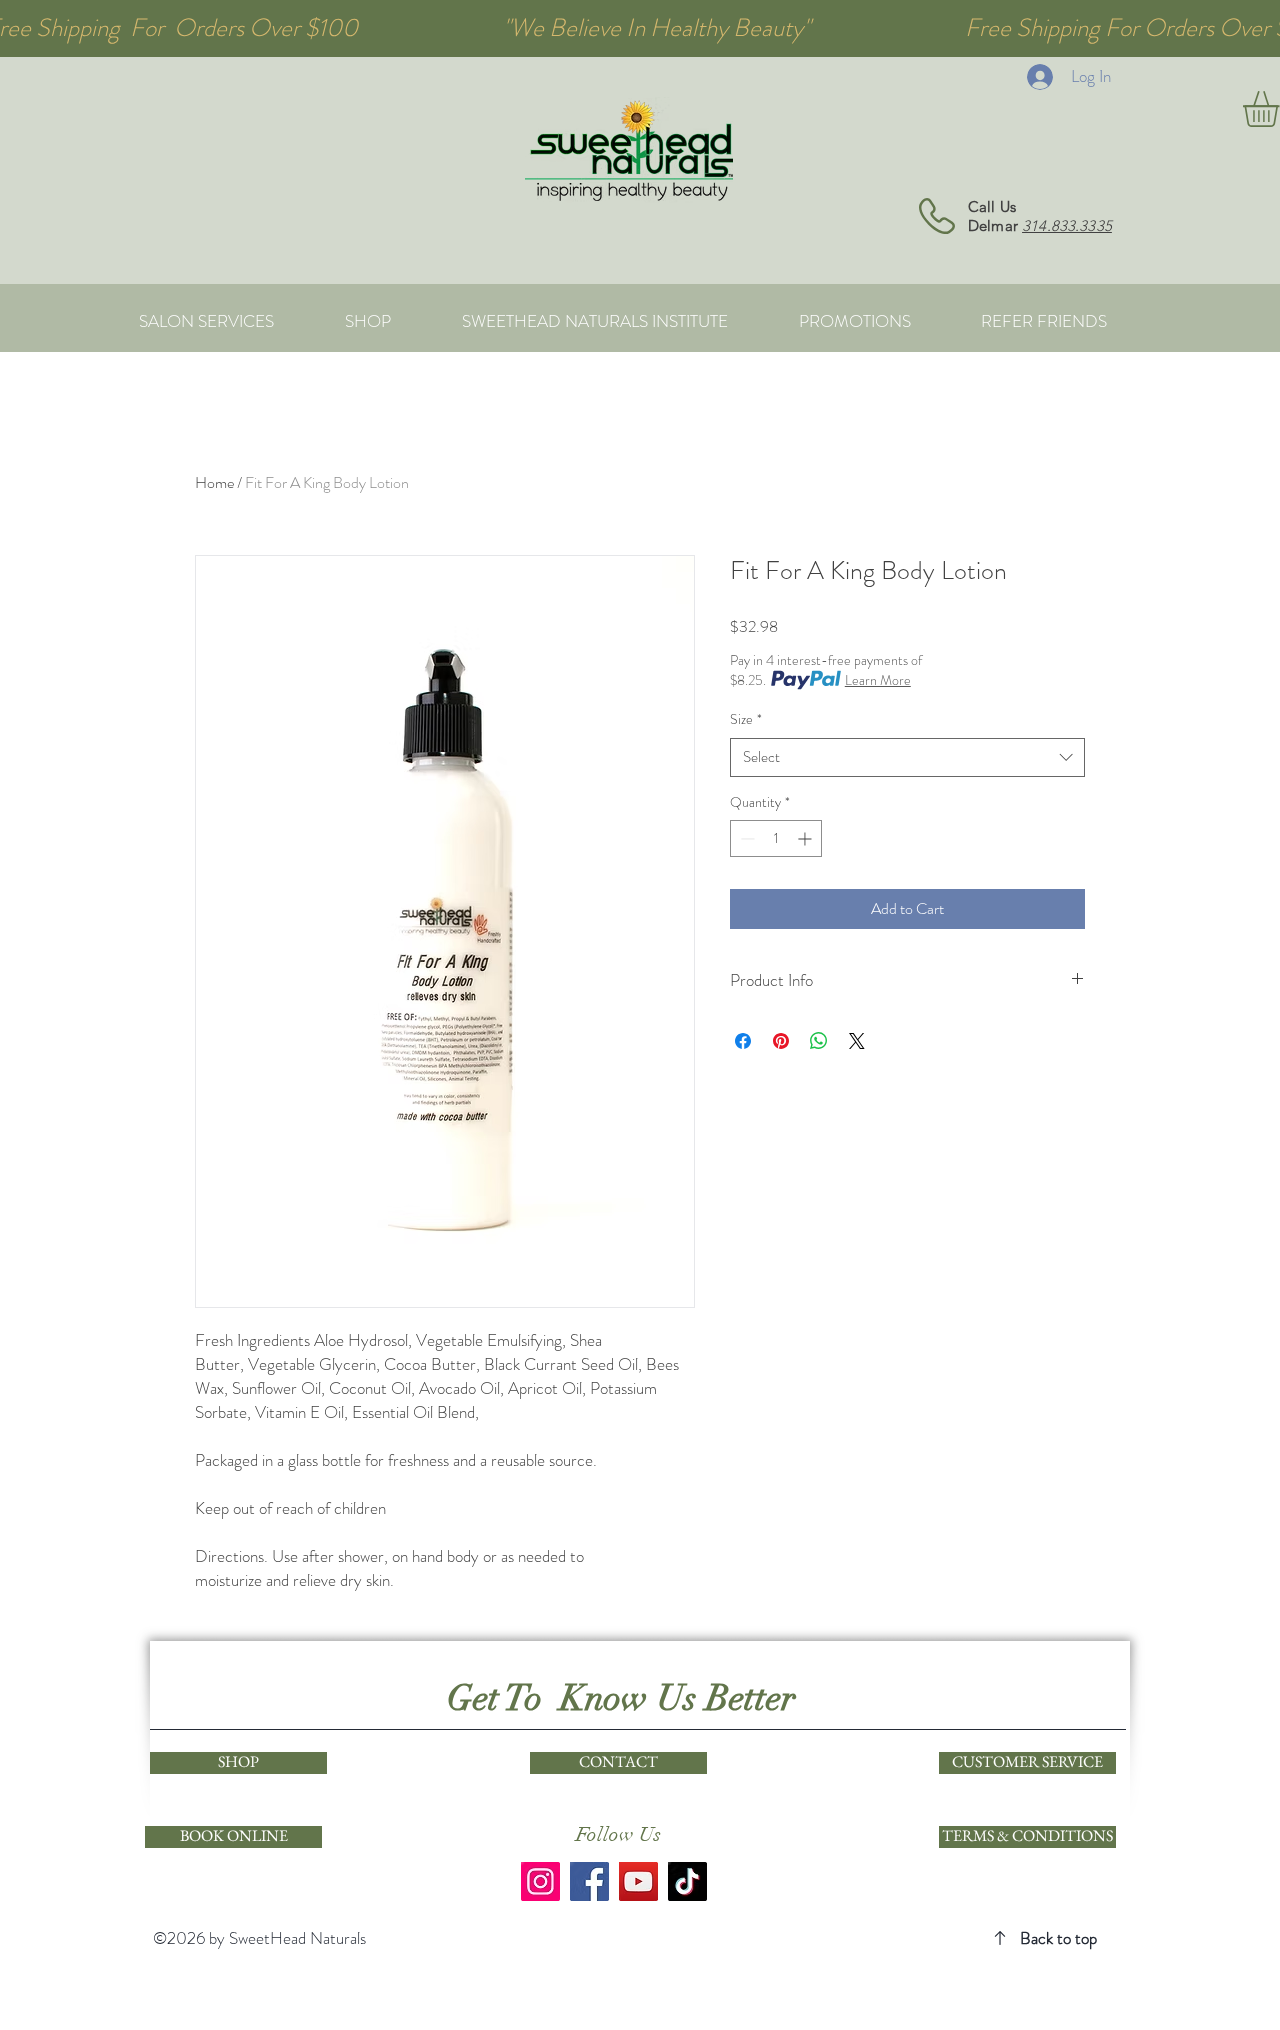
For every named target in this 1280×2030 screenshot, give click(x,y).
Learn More (878, 680)
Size (746, 719)
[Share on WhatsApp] (819, 1041)
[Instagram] (540, 1881)
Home (214, 482)
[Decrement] (745, 838)
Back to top (1058, 1938)
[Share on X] (857, 1041)
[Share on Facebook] (743, 1041)
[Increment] (806, 838)
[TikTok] (687, 1881)
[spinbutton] (776, 838)
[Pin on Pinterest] (781, 1041)
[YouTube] (638, 1881)
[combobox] (907, 757)
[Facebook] (589, 1881)
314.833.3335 (1067, 225)
